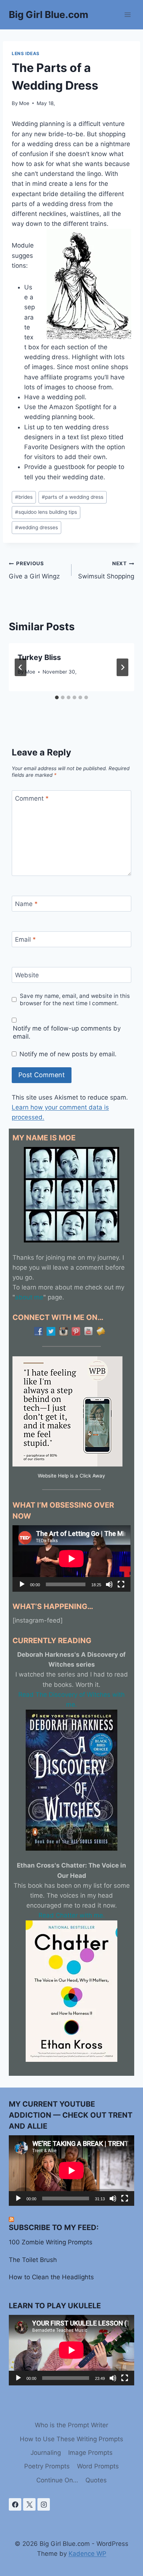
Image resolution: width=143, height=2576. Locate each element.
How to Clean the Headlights (51, 2277)
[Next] (122, 667)
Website (27, 975)
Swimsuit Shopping (106, 570)
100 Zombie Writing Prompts (51, 2242)
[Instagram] (44, 2504)
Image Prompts (90, 2453)
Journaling (46, 2453)
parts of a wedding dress (73, 497)
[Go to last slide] (21, 667)
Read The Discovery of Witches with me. (71, 1700)
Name (26, 904)
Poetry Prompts (47, 2466)
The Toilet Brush (33, 2260)
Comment (32, 798)
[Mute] (109, 1584)
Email (25, 939)
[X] (29, 2504)
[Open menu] (127, 15)
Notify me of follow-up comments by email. (67, 1032)
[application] (71, 1558)
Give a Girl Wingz (34, 570)
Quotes (96, 2480)
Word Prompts (98, 2466)
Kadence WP (87, 2554)
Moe (24, 103)
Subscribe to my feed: (54, 2227)
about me (29, 1297)
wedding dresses (36, 527)
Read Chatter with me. (72, 1915)
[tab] (57, 697)
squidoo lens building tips (46, 512)
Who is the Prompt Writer (71, 2425)
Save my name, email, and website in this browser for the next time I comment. (75, 1000)
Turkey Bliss (39, 657)
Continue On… (57, 2480)
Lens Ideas (26, 53)
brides (24, 497)
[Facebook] (15, 2504)
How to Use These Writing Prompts (71, 2439)
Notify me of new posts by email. (68, 1054)
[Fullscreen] (121, 1584)
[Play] (22, 1584)
